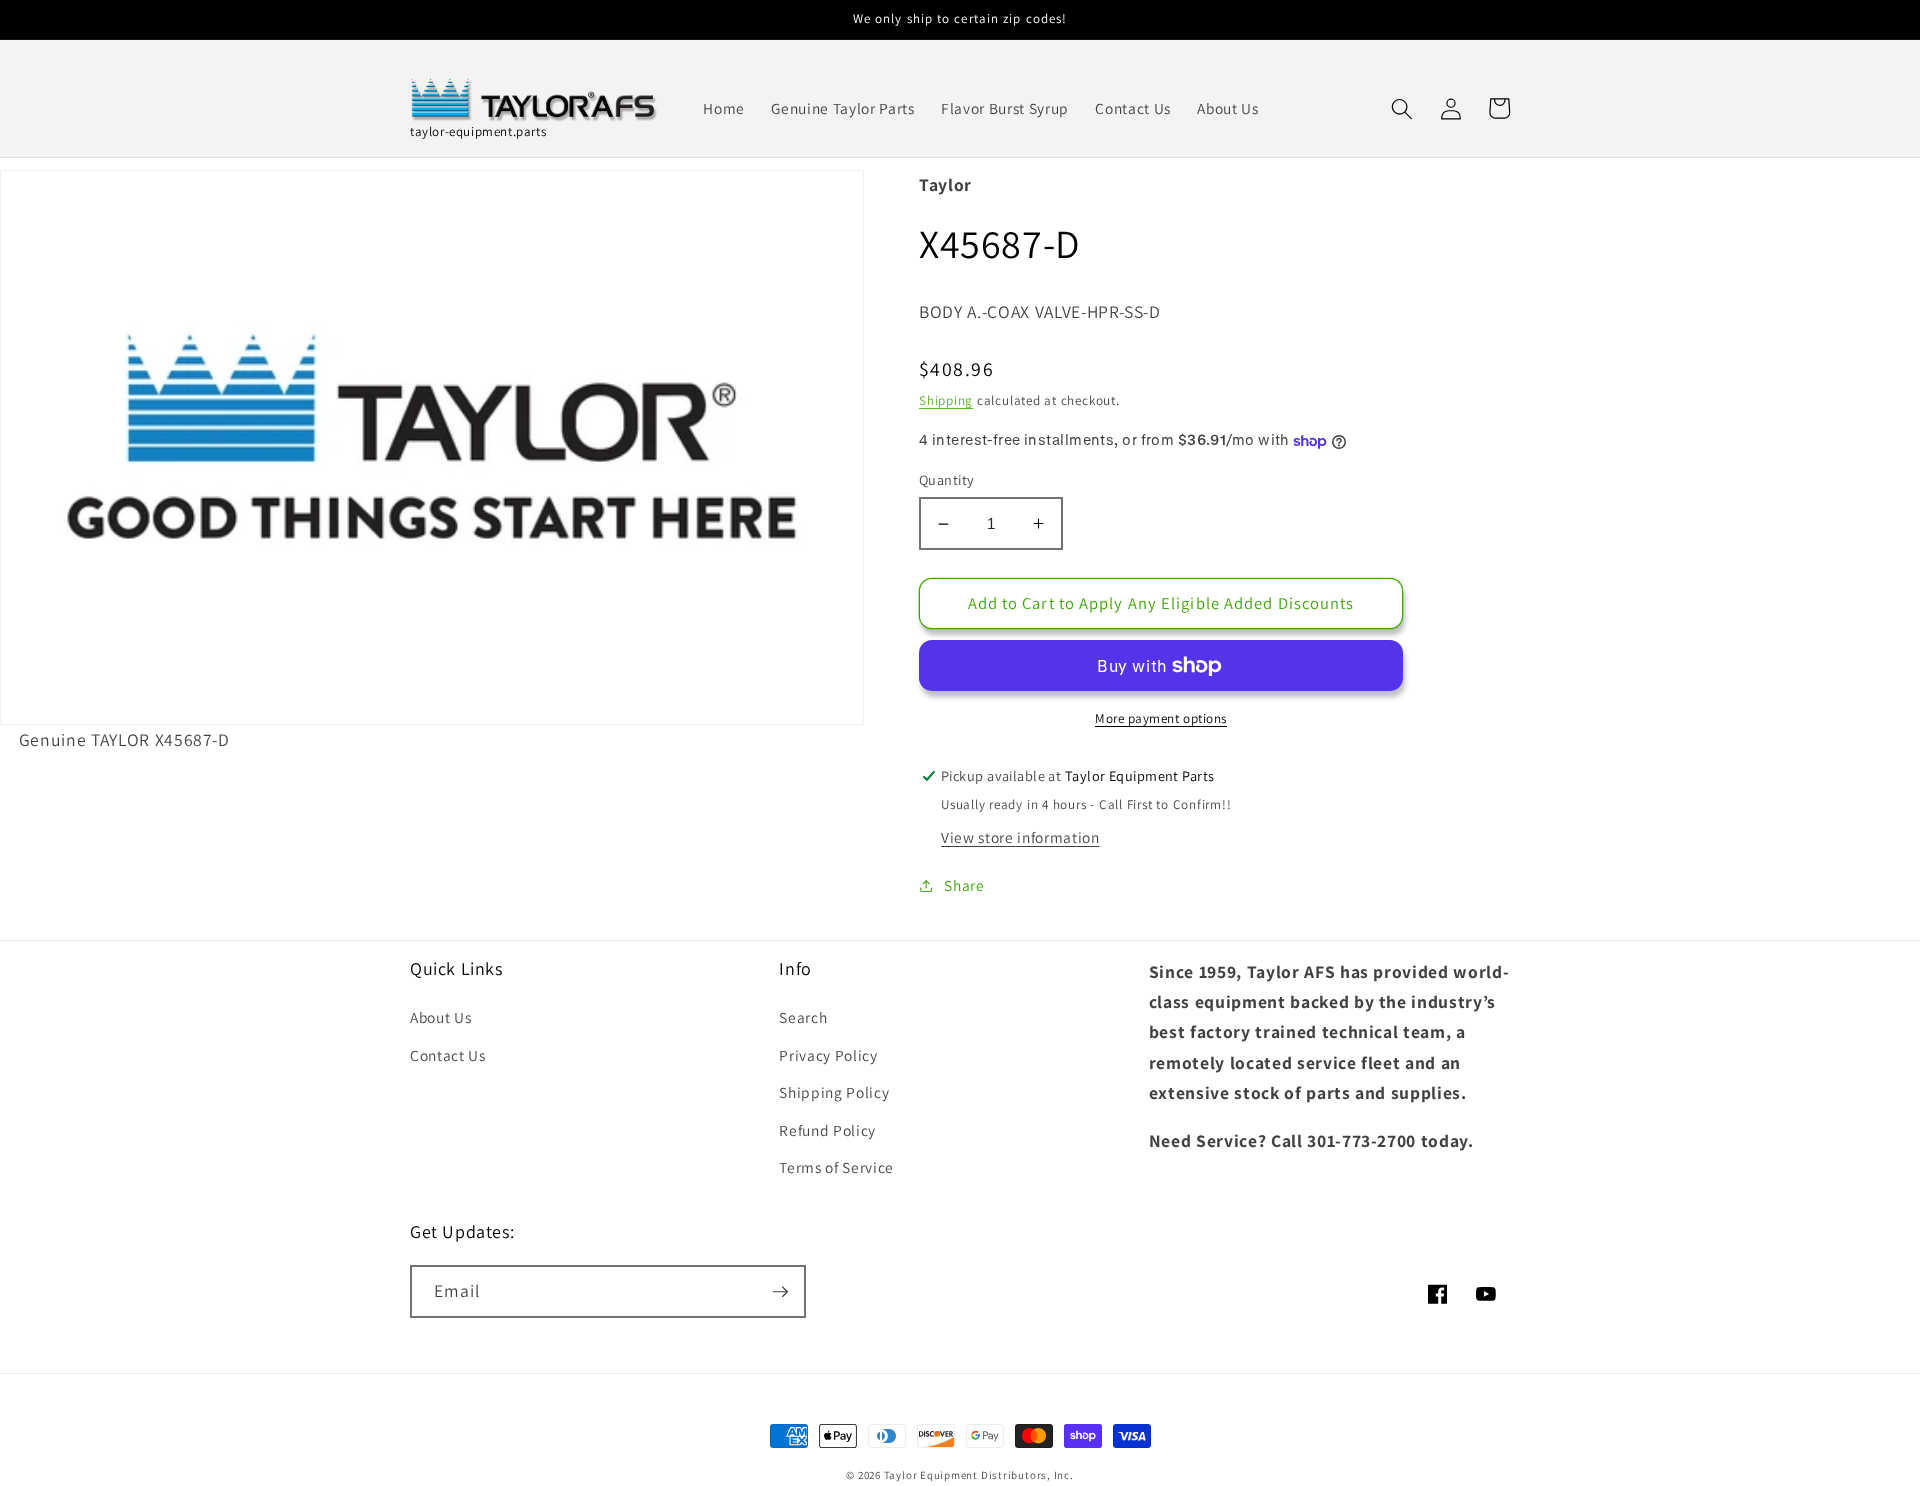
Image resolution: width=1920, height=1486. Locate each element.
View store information (1020, 837)
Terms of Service (836, 1167)
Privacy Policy (828, 1055)
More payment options (1161, 718)
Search (803, 1017)
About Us (440, 1017)
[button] (1402, 108)
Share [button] (964, 885)
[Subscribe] (780, 1292)
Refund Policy (827, 1130)
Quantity (947, 479)
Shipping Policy (834, 1092)
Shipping (946, 400)
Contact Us (448, 1055)
